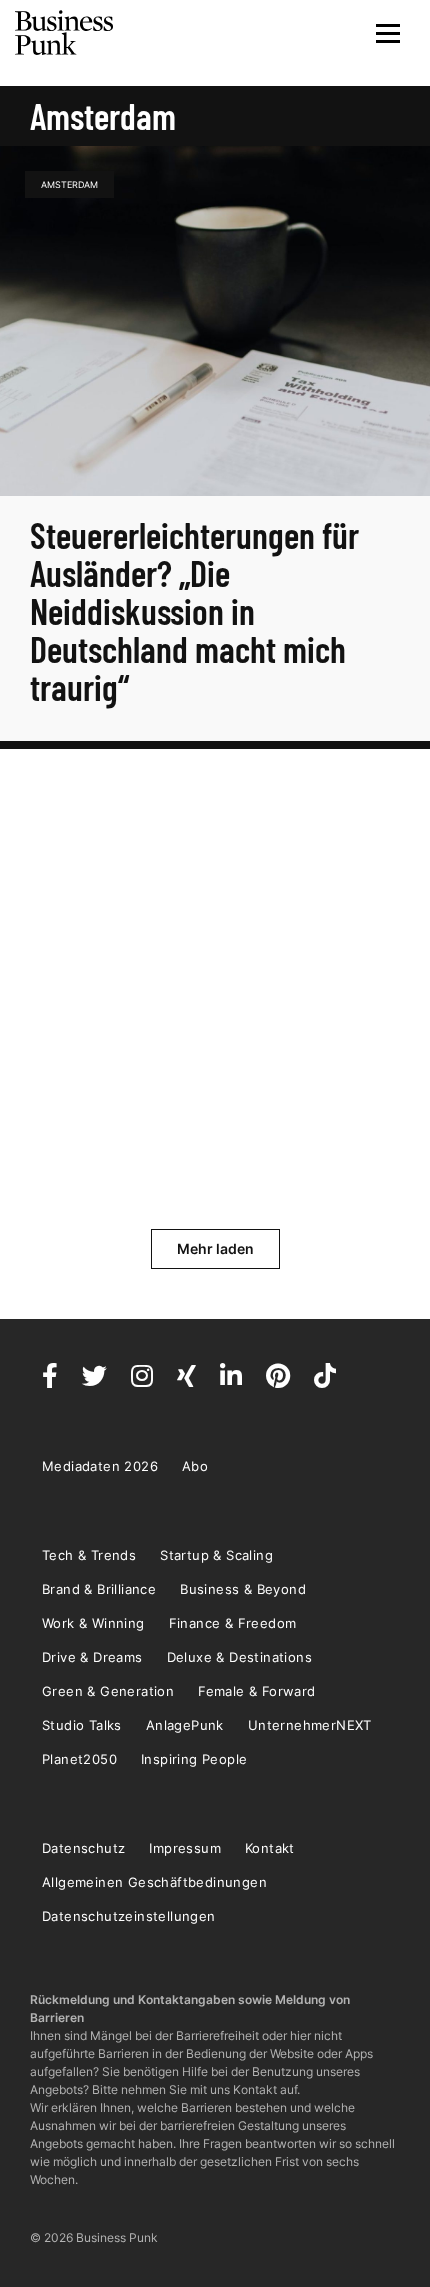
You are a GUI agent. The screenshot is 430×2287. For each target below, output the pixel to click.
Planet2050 (79, 1759)
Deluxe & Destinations (239, 1657)
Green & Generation (108, 1691)
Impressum (185, 1848)
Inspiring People (194, 1759)
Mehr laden (215, 1248)
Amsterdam (69, 184)
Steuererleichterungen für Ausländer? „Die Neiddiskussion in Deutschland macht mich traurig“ (194, 610)
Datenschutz (83, 1848)
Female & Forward (256, 1691)
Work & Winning (93, 1623)
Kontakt (270, 1848)
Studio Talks (82, 1725)
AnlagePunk (185, 1725)
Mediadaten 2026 (100, 1466)
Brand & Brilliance (99, 1589)
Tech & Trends (89, 1555)
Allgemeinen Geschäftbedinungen (154, 1882)
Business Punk (65, 33)
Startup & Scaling (216, 1555)
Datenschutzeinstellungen (129, 1916)
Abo (195, 1466)
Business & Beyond (243, 1589)
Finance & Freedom (233, 1623)
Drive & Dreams (92, 1657)
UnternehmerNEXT (310, 1725)
